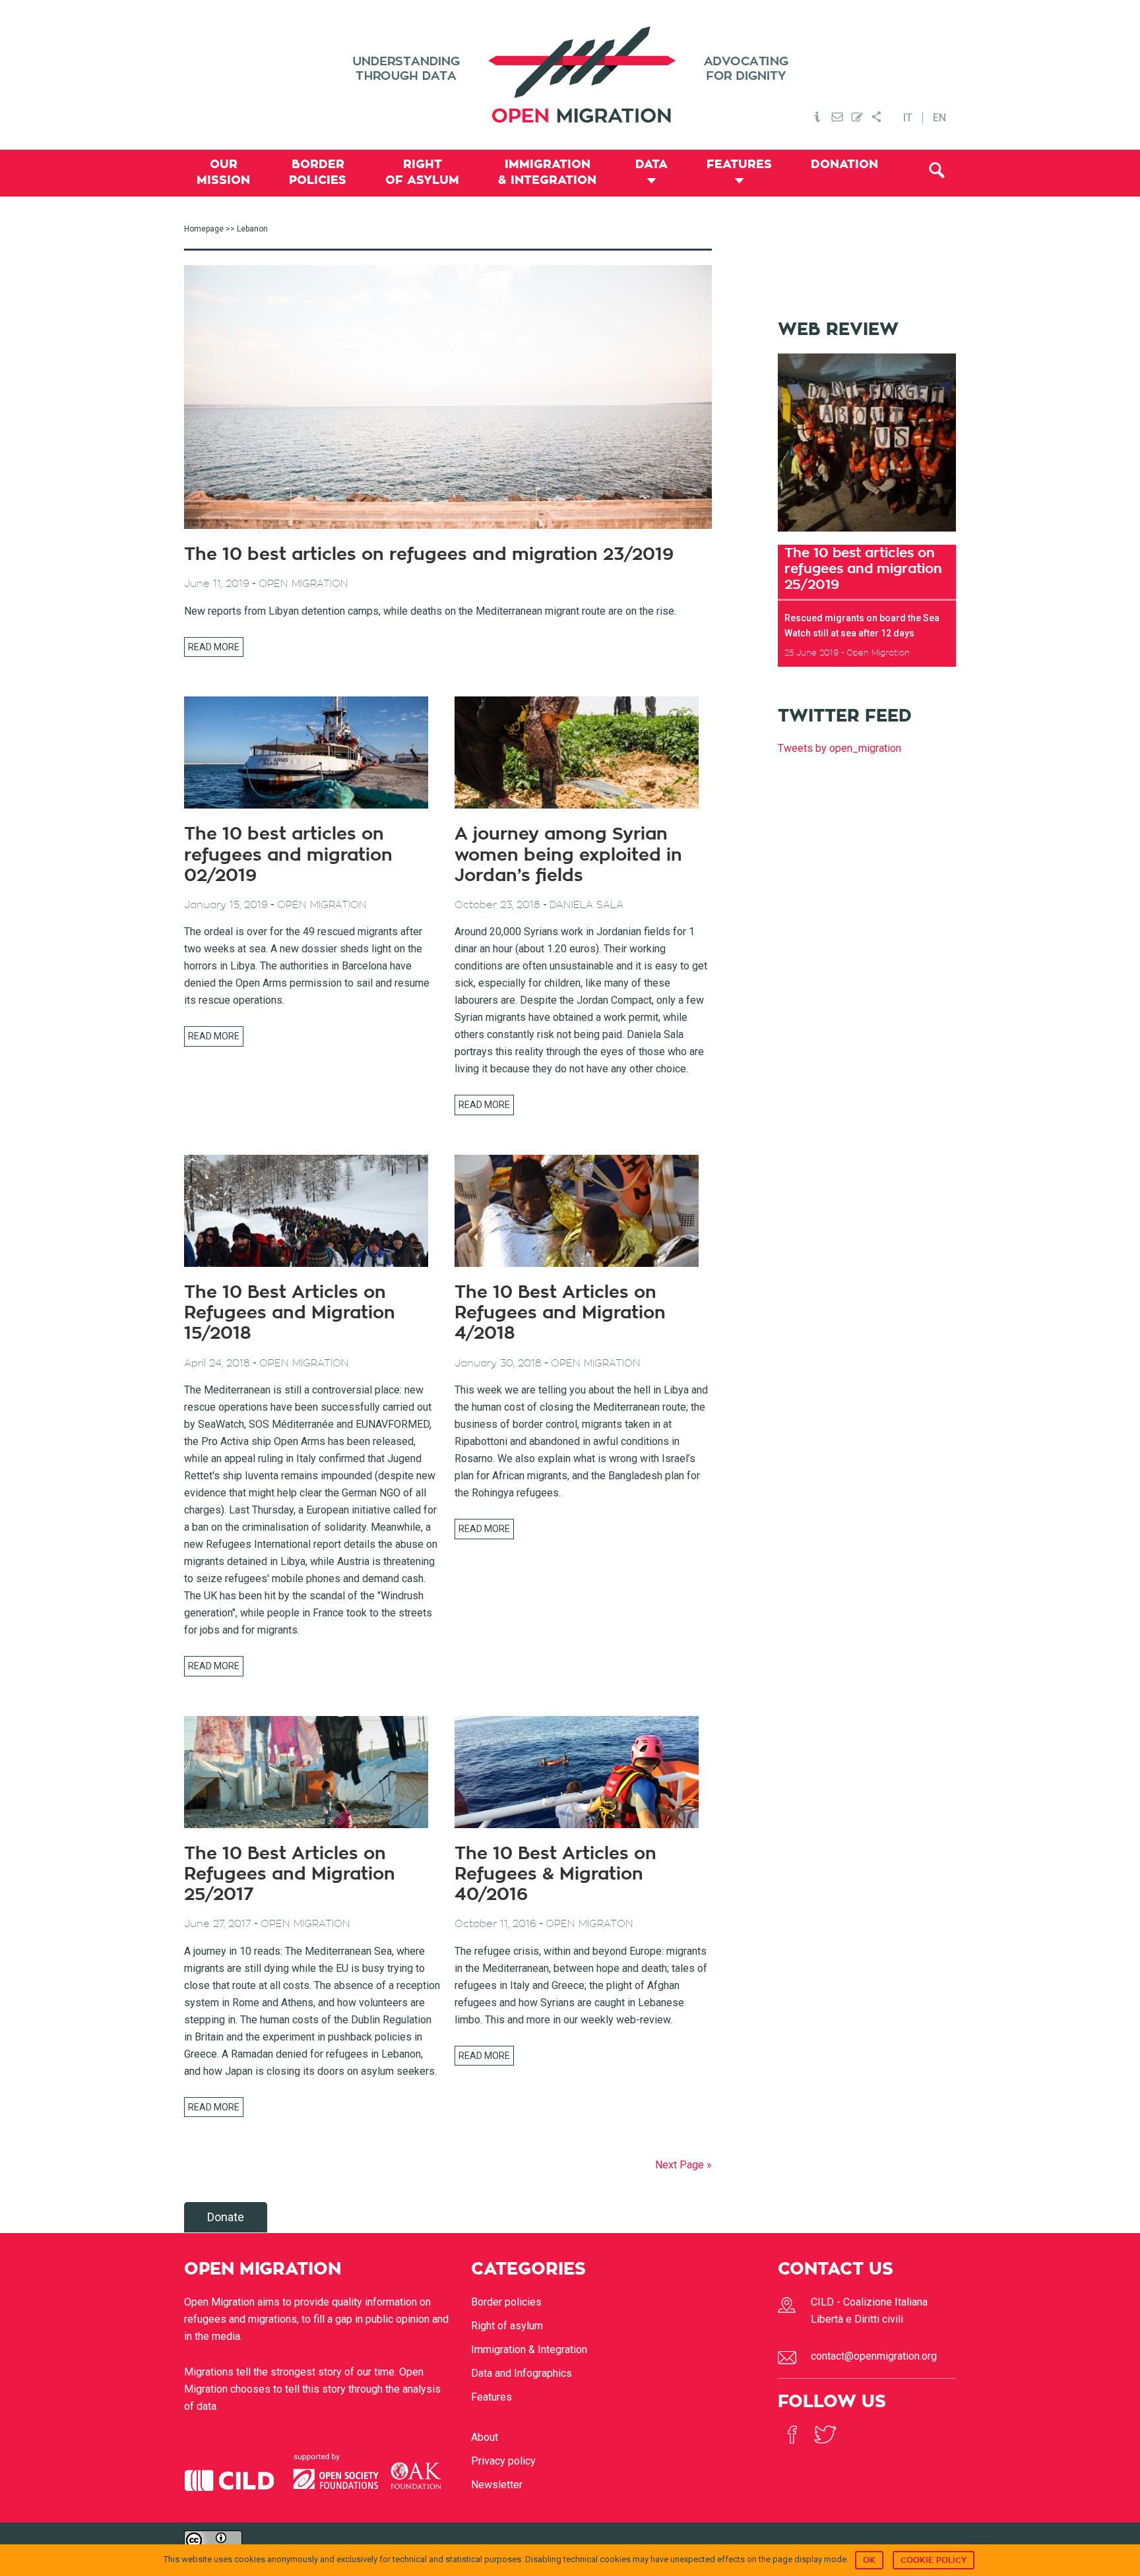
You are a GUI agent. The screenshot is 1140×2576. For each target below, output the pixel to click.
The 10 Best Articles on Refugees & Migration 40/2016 (555, 1874)
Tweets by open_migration (839, 748)
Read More (214, 647)
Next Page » (683, 2165)
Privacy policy (503, 2461)
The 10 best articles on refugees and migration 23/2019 (429, 555)
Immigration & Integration (529, 2349)
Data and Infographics (522, 2373)
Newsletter (497, 2485)
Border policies (506, 2302)
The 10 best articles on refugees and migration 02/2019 (288, 855)
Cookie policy (934, 2560)
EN (939, 118)
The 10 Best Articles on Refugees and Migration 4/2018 (560, 1313)
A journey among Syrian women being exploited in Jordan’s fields (568, 855)
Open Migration (570, 75)
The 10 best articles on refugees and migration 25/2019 (863, 568)
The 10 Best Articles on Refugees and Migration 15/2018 (290, 1313)
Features (491, 2397)
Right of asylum (507, 2326)
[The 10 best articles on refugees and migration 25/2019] (867, 536)
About (485, 2437)
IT (908, 118)
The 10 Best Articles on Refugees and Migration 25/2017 (290, 1874)
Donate (226, 2217)
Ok (869, 2560)
